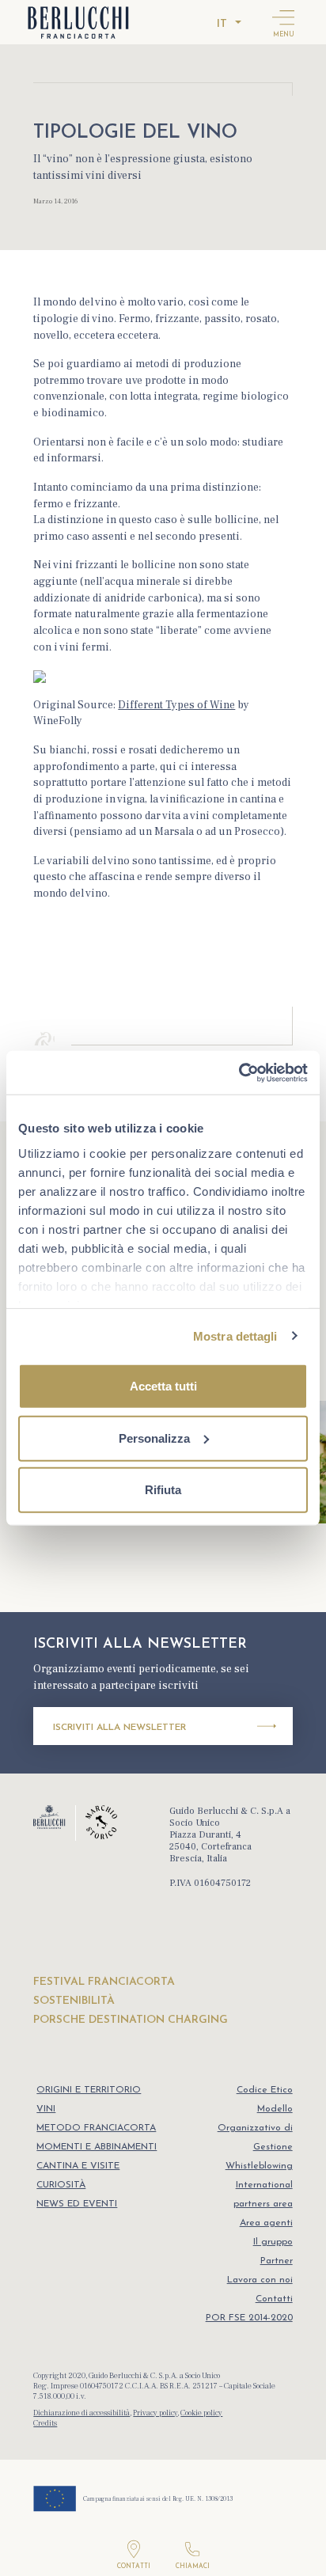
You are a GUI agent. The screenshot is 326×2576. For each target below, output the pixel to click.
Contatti (274, 2299)
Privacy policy (155, 2413)
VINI (46, 2109)
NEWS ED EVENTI (77, 2204)
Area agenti (266, 2223)
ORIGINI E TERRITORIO (89, 2090)
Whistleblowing (259, 2166)
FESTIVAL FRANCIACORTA (104, 1982)
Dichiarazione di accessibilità (81, 2413)
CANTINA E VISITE (78, 2166)
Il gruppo (273, 2242)
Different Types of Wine (176, 705)
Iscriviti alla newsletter (119, 1728)
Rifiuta (163, 1490)
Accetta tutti (163, 1386)
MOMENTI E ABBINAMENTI (97, 2147)
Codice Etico (265, 2090)
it (222, 24)
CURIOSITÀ (61, 2185)
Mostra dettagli (235, 1335)
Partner (277, 2261)
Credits (45, 2423)
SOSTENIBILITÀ (74, 2001)
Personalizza (154, 1438)
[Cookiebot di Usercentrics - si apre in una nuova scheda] (239, 1072)
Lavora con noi (260, 2280)
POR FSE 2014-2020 (249, 2318)
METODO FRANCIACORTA (96, 2128)
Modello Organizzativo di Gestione (255, 2128)
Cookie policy (201, 2413)
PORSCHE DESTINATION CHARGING (131, 2020)
